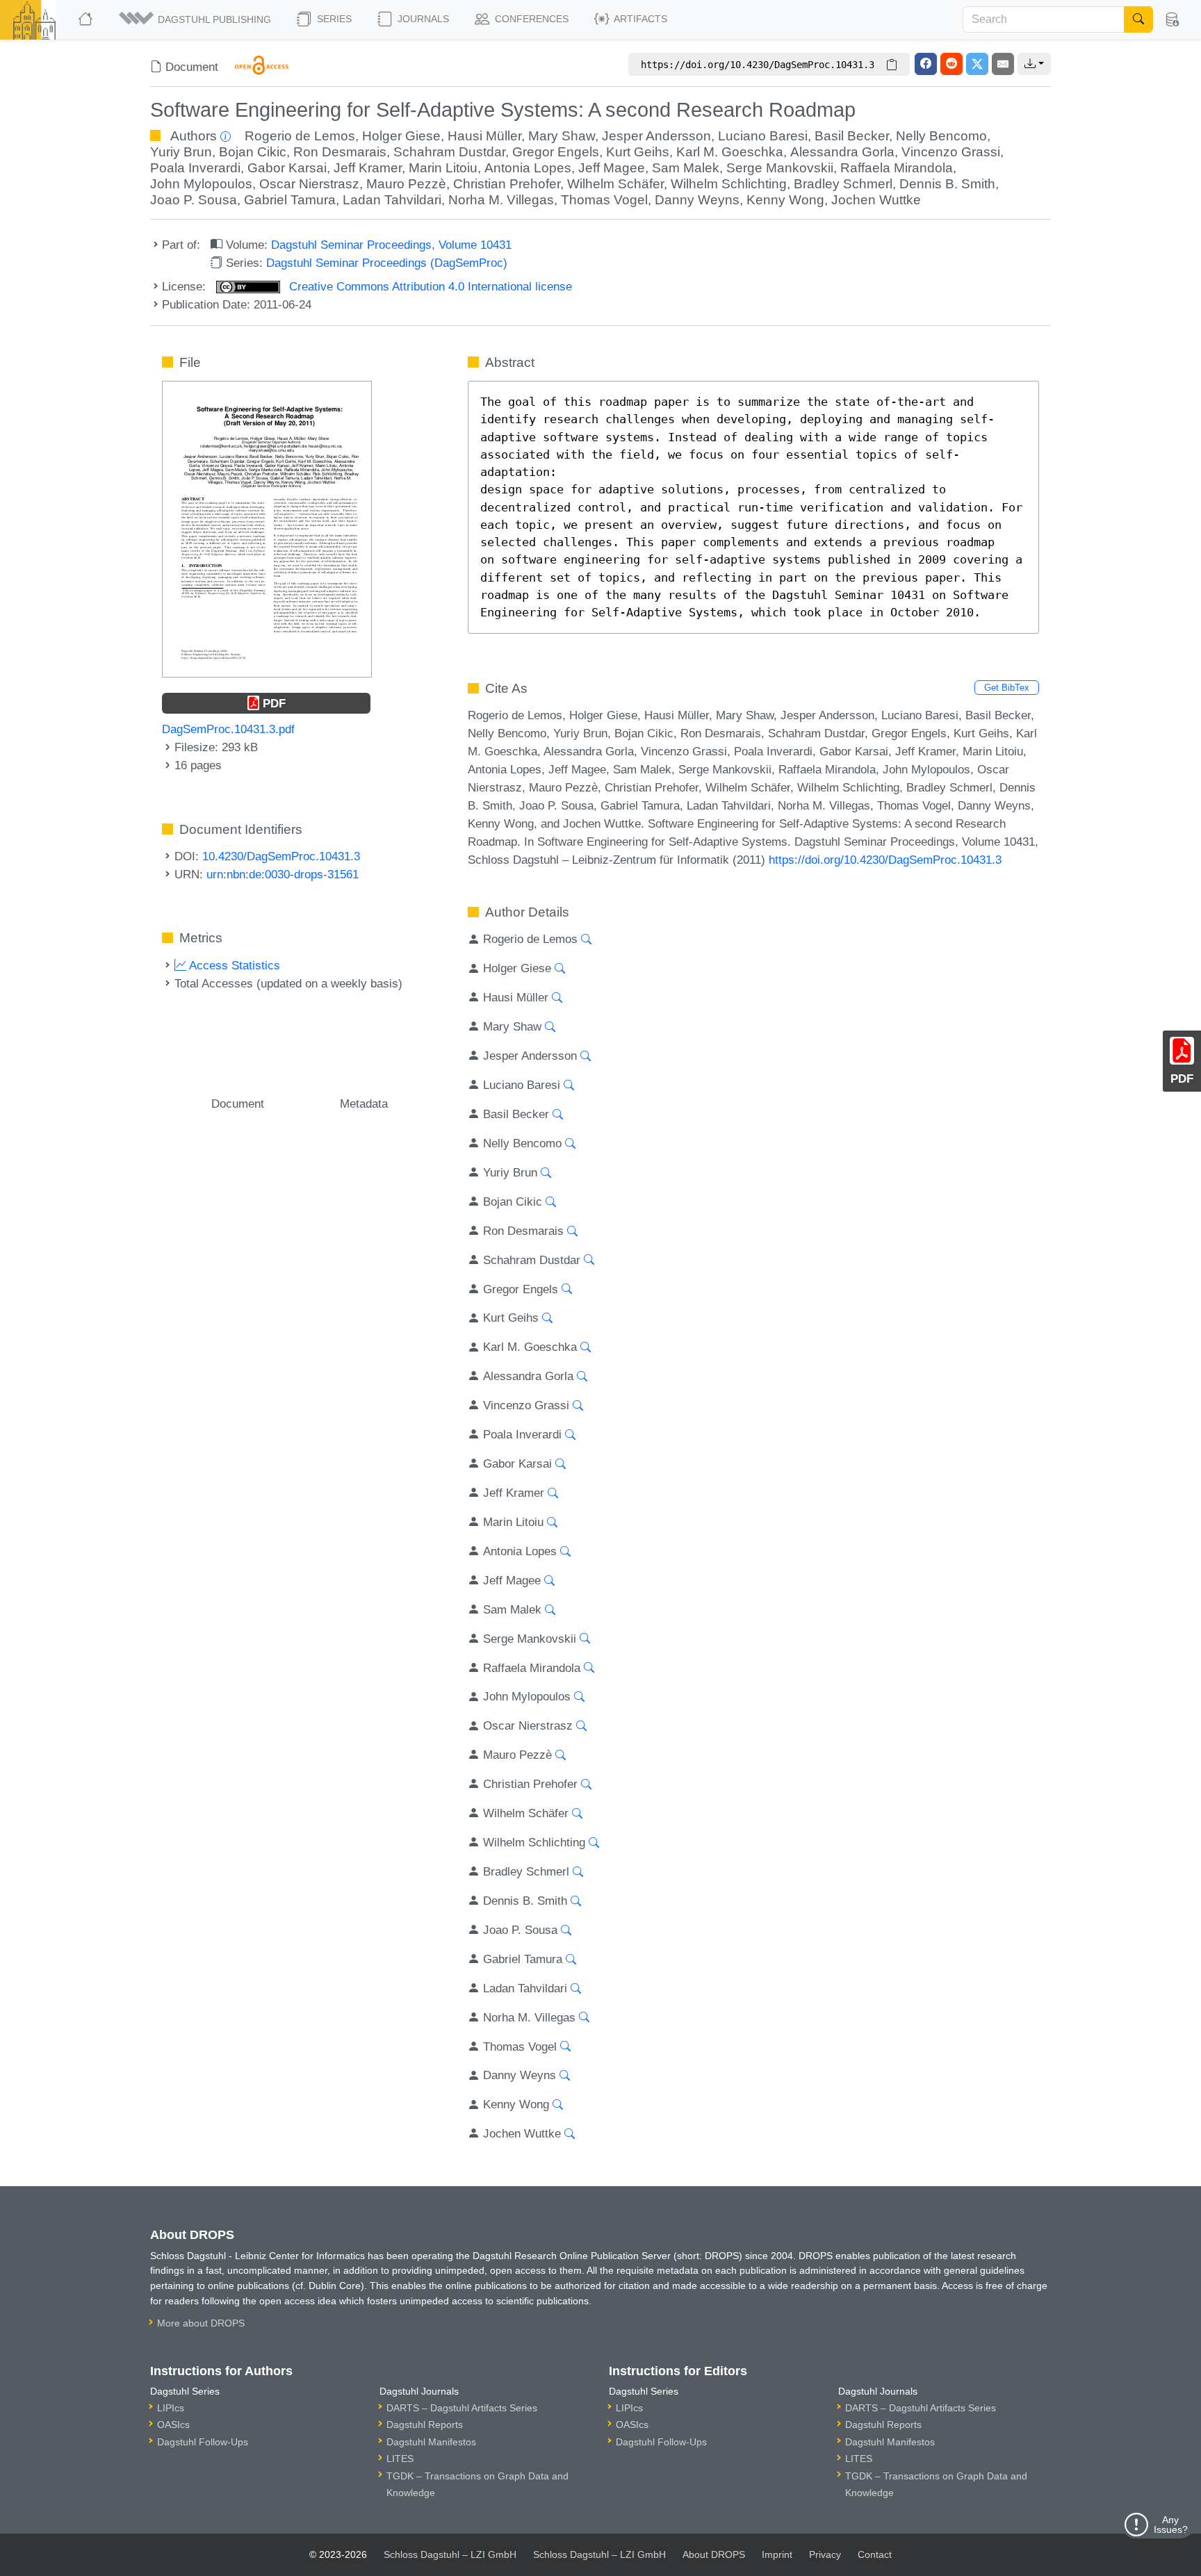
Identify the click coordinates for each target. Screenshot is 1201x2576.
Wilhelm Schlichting (729, 184)
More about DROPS (201, 2323)
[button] (196, 19)
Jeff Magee (612, 168)
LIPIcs (171, 2408)
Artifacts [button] (639, 19)
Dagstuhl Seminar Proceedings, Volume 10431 (391, 245)
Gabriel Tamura (290, 200)
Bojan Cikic (253, 152)
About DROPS (714, 2554)
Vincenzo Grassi (951, 152)
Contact (875, 2554)
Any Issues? (1171, 2525)
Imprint (777, 2554)
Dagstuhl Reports (425, 2425)
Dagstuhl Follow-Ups (203, 2442)
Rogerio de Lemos (300, 136)
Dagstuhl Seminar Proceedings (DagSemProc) (387, 263)
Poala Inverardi (195, 168)
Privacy (825, 2554)
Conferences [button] (530, 19)
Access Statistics (233, 965)
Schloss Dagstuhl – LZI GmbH (450, 2554)
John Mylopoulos (201, 184)
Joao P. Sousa (194, 200)
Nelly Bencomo (941, 136)
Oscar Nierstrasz (309, 184)
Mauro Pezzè (406, 184)
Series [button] (333, 19)
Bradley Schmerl (843, 184)
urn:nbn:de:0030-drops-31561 (283, 874)
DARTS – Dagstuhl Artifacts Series (462, 2408)
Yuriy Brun (181, 152)
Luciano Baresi (763, 136)
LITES (400, 2459)
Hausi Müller (484, 136)
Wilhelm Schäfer (615, 184)
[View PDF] (267, 528)
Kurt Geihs (638, 152)
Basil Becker (852, 136)
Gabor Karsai (287, 168)
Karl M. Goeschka (730, 152)
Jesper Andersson (656, 136)
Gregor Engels (556, 152)
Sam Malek (686, 168)
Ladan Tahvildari (392, 200)
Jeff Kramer (368, 168)
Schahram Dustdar (449, 152)
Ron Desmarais (340, 152)
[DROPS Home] (87, 19)
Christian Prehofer (507, 184)
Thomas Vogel (604, 200)
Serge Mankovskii (780, 168)
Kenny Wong (785, 200)
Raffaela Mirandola (897, 168)
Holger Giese (401, 136)
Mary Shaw (562, 136)
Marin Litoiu (443, 168)
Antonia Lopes (528, 168)
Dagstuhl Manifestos (431, 2442)
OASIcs (173, 2425)
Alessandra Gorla (842, 152)
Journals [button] (422, 19)
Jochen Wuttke (876, 200)
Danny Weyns (697, 200)
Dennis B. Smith (947, 184)
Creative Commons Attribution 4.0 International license (429, 286)
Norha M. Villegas (501, 200)
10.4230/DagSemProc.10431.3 (281, 856)
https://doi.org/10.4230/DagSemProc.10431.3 (885, 860)
